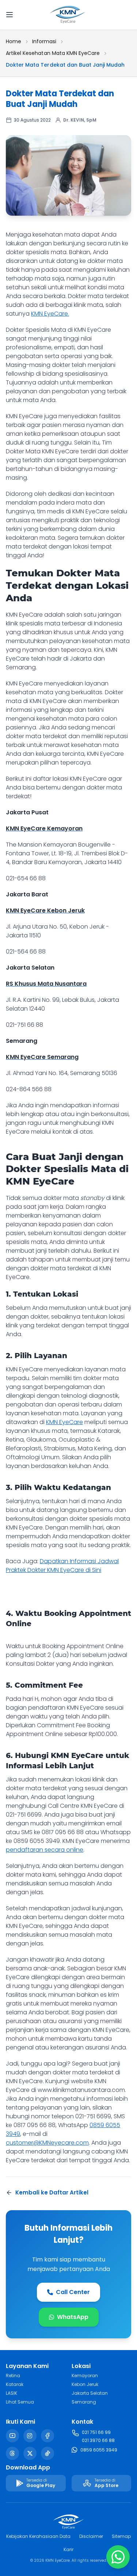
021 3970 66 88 (98, 2440)
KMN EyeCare (64, 1422)
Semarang (84, 2402)
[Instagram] (30, 2436)
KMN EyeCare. (50, 314)
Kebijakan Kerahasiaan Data (38, 2536)
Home (14, 41)
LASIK (12, 2393)
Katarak (15, 2384)
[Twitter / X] (30, 2453)
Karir (68, 2549)
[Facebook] (47, 2436)
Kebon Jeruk (85, 2384)
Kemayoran (85, 2376)
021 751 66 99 (96, 2432)
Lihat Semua (20, 2402)
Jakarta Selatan (90, 2393)
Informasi (44, 41)
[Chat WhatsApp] (118, 2557)
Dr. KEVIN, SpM (80, 120)
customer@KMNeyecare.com (47, 2143)
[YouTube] (12, 2436)
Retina (13, 2376)
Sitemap (121, 2536)
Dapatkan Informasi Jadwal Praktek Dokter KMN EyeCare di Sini (62, 1566)
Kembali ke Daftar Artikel (52, 2192)
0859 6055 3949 (99, 2450)
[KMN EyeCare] (68, 15)
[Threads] (12, 2453)
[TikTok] (47, 2453)
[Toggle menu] (16, 15)
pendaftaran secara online (45, 1850)
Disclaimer (91, 2536)
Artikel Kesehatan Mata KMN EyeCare (53, 53)
